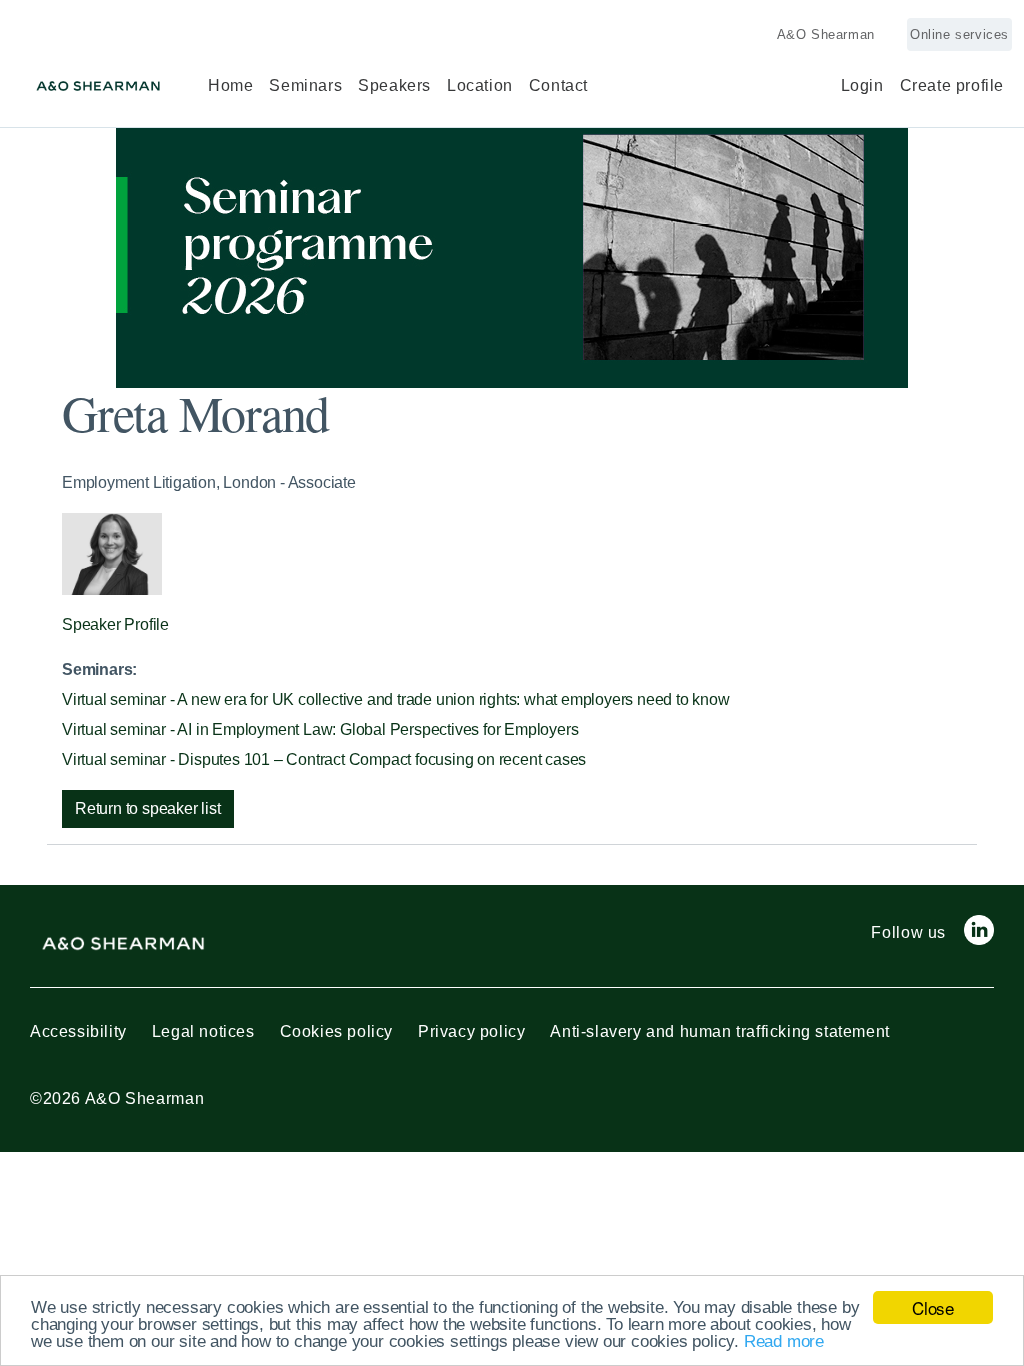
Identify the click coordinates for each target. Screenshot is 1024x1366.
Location (480, 85)
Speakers (394, 85)
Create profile (952, 85)
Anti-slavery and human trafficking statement (719, 1031)
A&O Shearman (826, 34)
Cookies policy (336, 1031)
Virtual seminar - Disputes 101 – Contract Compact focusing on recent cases (324, 759)
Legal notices (203, 1031)
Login (862, 85)
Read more (784, 1341)
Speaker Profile (115, 624)
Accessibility (78, 1031)
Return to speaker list (148, 808)
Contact (558, 85)
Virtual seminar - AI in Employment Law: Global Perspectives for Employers (320, 729)
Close (933, 1307)
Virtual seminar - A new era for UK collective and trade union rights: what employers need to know (396, 699)
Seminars (305, 85)
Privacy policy (471, 1031)
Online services (959, 34)
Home (230, 85)
